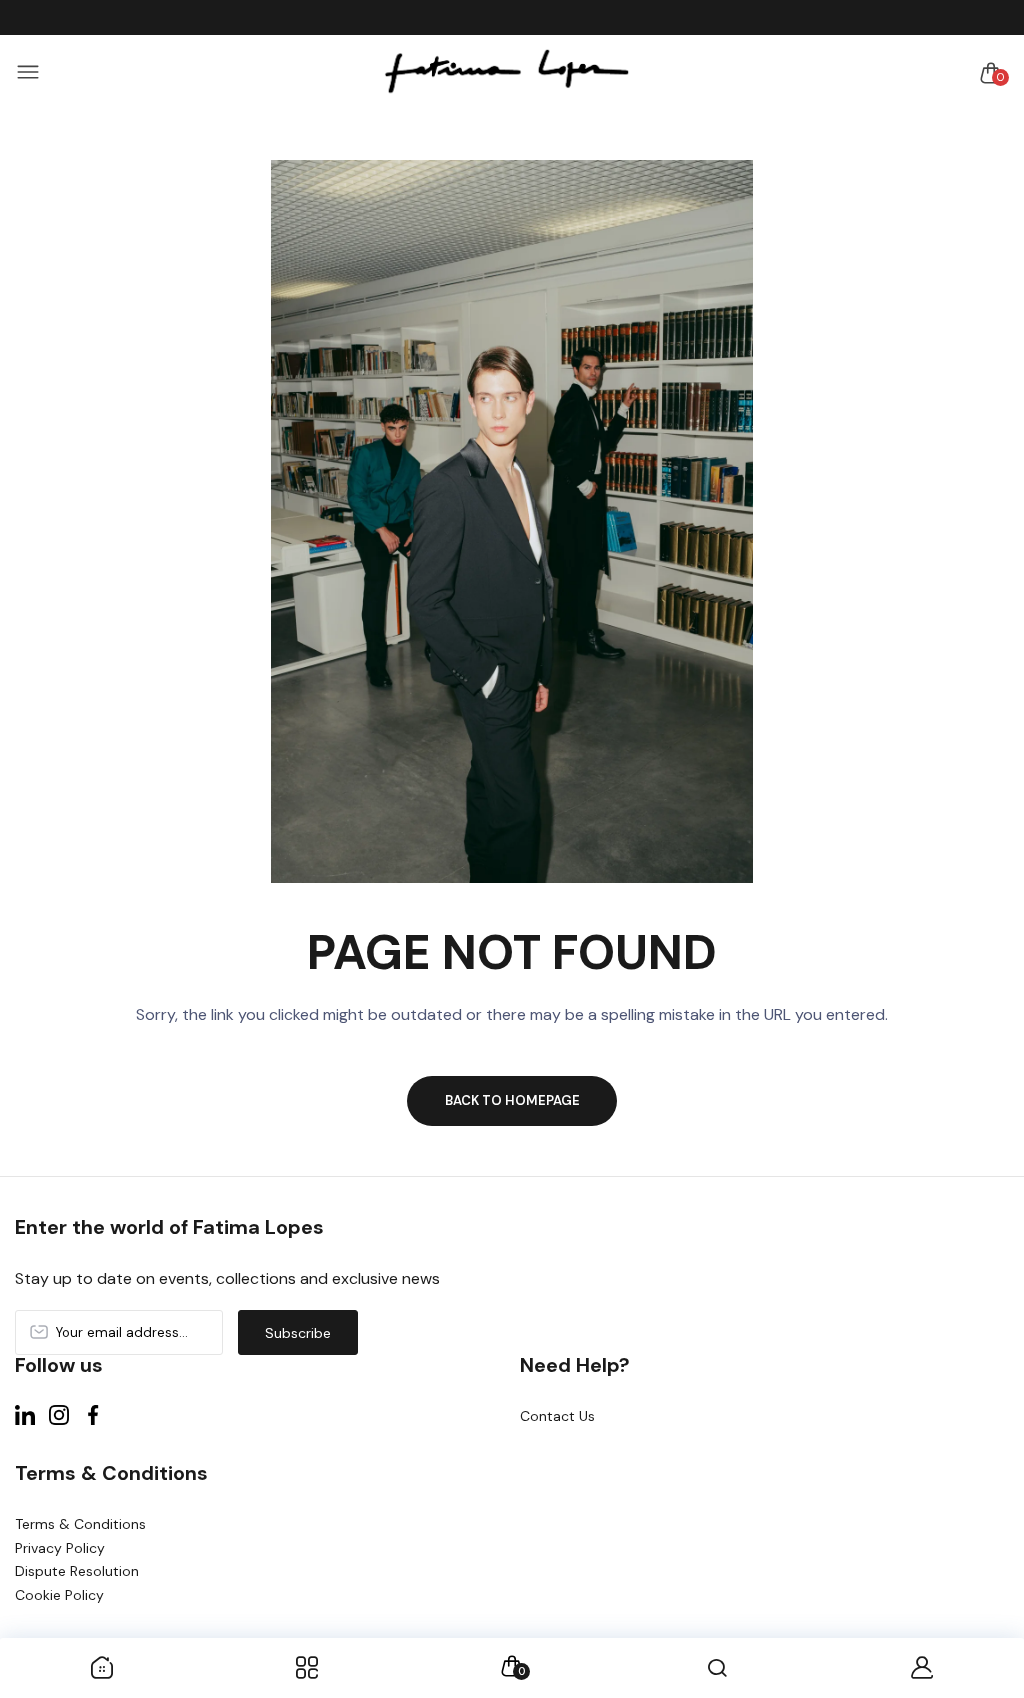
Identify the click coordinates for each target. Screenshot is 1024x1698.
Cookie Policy (59, 1595)
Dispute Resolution (77, 1571)
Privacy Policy (60, 1548)
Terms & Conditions (80, 1524)
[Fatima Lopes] (507, 73)
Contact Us (557, 1416)
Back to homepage (512, 1100)
